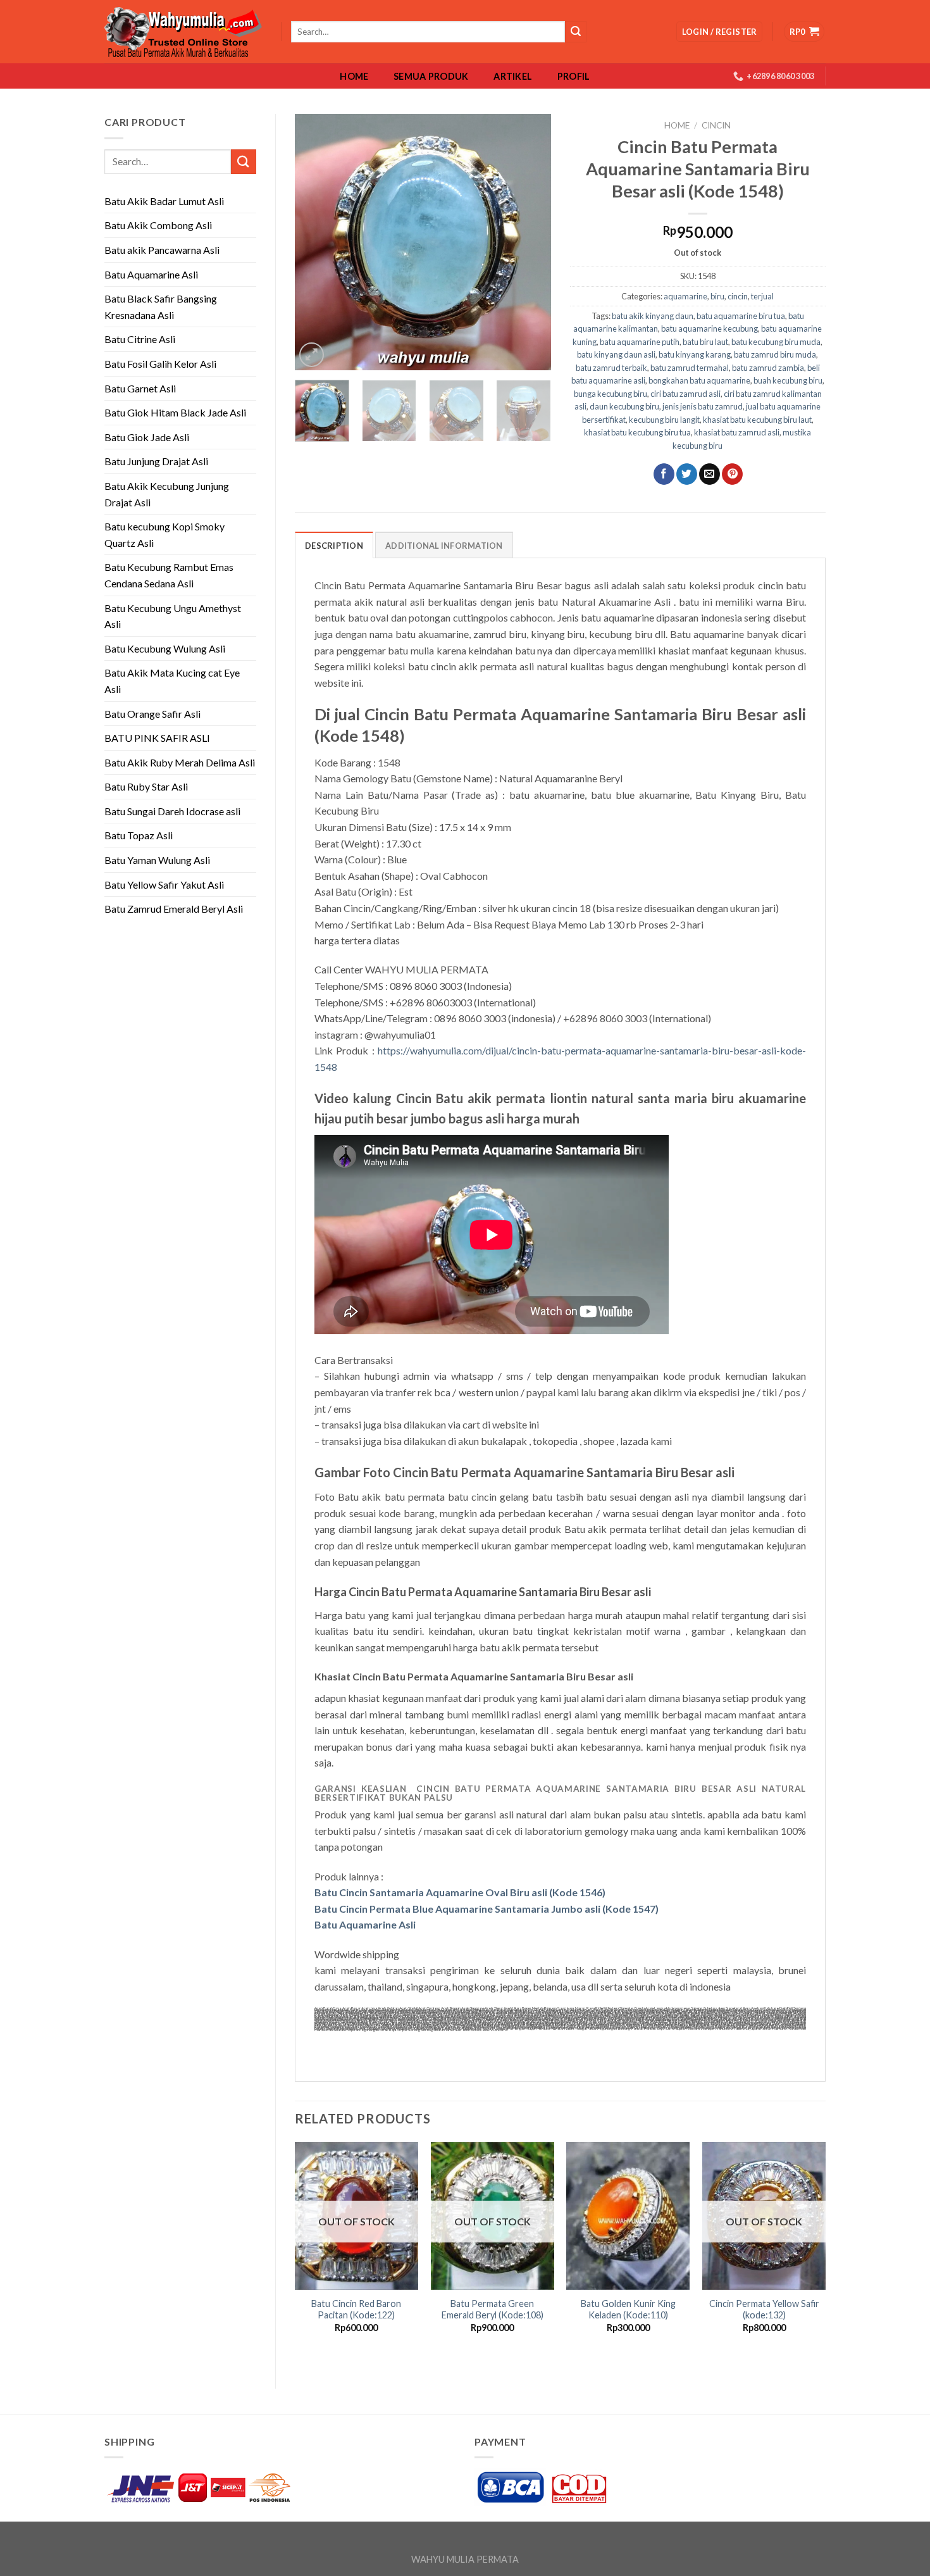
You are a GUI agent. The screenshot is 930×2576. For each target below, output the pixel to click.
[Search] (576, 32)
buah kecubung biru (788, 380)
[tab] (334, 545)
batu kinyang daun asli (616, 354)
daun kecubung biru (624, 406)
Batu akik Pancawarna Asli (162, 250)
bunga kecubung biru (611, 394)
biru (717, 296)
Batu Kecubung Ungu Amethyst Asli (173, 616)
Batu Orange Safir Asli (152, 714)
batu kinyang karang (695, 354)
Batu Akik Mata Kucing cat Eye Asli (172, 681)
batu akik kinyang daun (653, 316)
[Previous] (316, 242)
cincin (716, 125)
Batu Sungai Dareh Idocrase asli (172, 811)
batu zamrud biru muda (775, 354)
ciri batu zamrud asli (685, 394)
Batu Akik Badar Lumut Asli (164, 201)
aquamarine (685, 296)
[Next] (530, 242)
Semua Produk (431, 77)
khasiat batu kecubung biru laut (757, 420)
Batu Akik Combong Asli (158, 225)
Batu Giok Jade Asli (147, 437)
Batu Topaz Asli (139, 835)
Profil (574, 77)
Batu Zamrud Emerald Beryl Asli (174, 909)
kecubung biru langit (664, 420)
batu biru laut (705, 342)
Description (334, 546)
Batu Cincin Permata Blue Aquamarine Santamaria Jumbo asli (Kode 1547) (487, 1909)
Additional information (444, 546)
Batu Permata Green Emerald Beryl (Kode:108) (493, 2310)
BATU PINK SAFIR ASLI (158, 738)
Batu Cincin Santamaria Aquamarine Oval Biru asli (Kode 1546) (460, 1892)
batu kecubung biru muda (776, 342)
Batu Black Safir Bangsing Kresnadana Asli (161, 307)
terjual (762, 296)
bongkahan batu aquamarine (699, 380)
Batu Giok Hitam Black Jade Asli (175, 412)
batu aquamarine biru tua (741, 316)
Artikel (513, 77)
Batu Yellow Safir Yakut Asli (164, 885)
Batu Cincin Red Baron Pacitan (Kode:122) (356, 2310)
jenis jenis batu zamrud (703, 406)
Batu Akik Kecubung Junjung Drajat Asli (167, 494)
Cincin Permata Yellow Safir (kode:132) (764, 2310)
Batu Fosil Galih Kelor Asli (160, 364)
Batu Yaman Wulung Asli (157, 860)
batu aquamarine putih (640, 342)
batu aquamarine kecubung (710, 328)
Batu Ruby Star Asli (146, 786)
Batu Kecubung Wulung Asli (165, 648)
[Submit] (244, 162)
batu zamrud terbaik (611, 368)
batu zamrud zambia (768, 368)
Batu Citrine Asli (140, 339)
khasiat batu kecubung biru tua (637, 432)
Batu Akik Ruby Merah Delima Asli (180, 762)
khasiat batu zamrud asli (737, 432)
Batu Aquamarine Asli (151, 274)
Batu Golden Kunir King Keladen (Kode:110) (628, 2310)
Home (354, 77)
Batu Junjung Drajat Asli (156, 461)
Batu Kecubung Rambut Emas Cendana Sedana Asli (169, 575)
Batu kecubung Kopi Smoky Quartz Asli (164, 535)
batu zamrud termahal (690, 368)
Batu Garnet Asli (140, 388)
